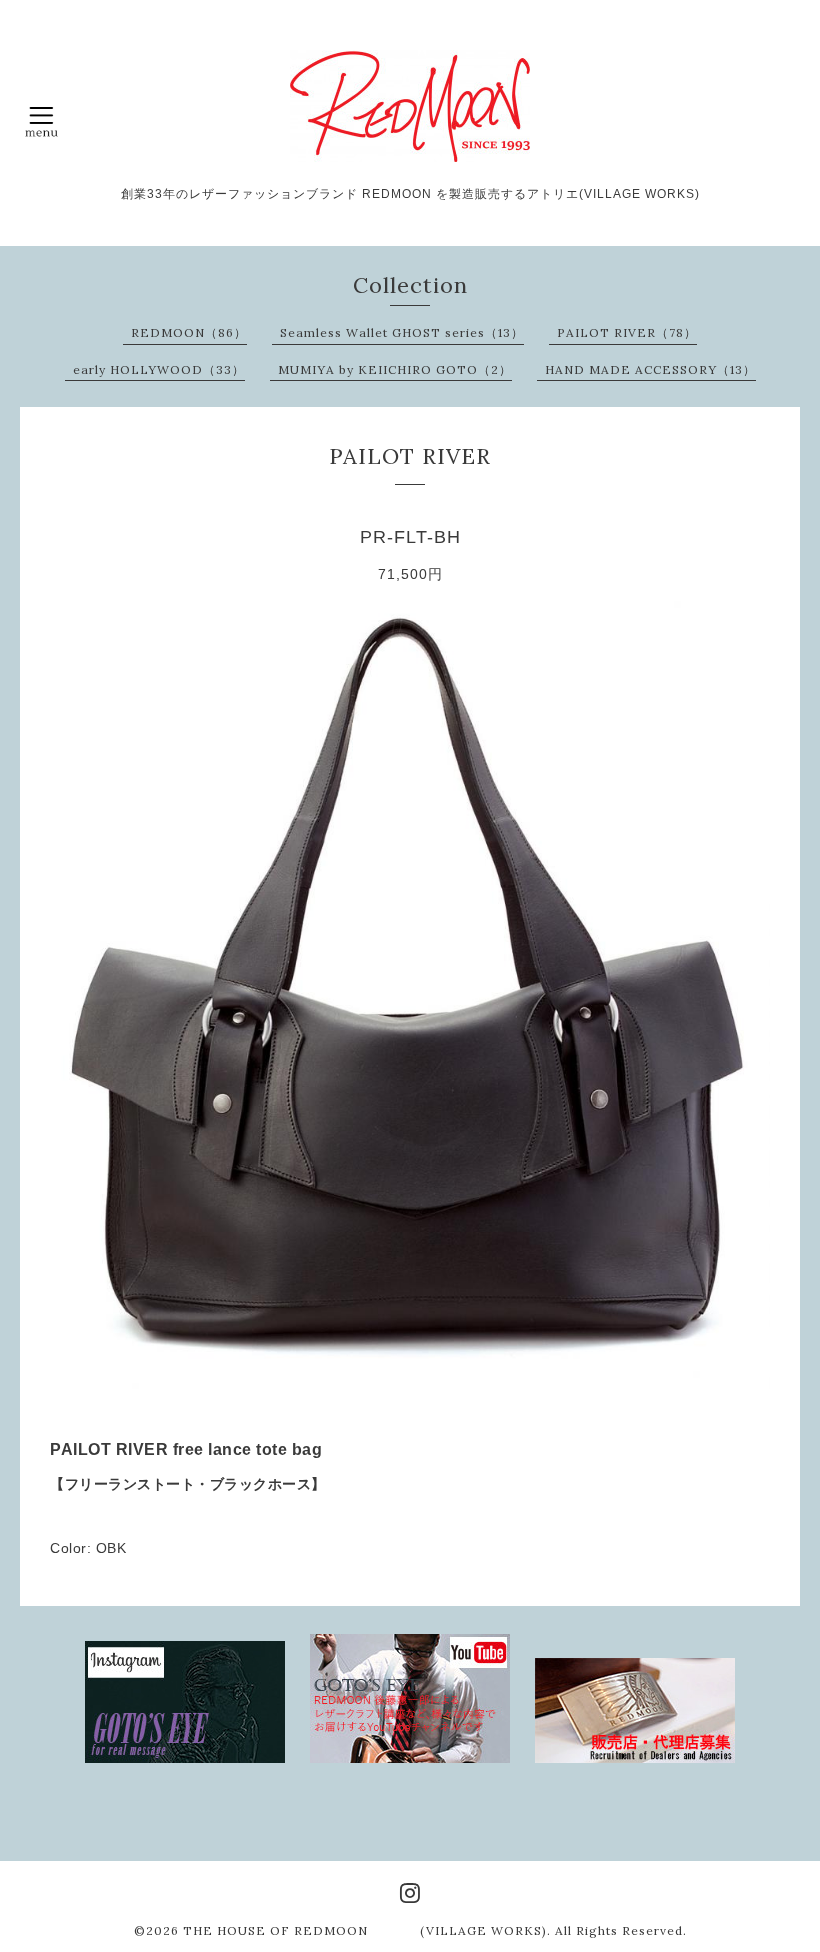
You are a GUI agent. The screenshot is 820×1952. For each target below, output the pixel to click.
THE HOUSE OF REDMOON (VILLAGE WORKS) (365, 1930)
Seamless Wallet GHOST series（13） (402, 332)
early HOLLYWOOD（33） (159, 369)
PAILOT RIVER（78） (627, 332)
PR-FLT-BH (410, 537)
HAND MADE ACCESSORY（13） (650, 369)
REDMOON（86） (189, 332)
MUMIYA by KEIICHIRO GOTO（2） (395, 369)
